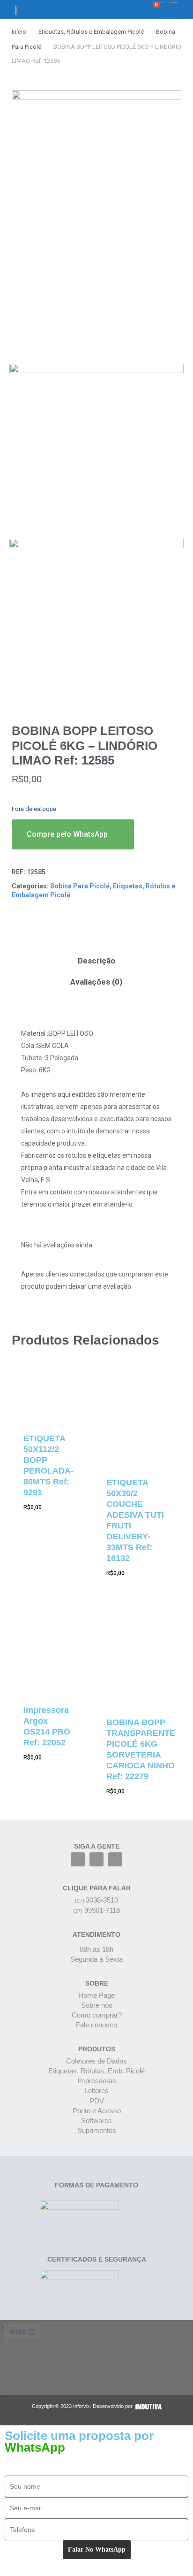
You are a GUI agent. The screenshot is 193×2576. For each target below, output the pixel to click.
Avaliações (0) (96, 982)
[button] (121, 10)
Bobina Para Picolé (80, 886)
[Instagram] (96, 1859)
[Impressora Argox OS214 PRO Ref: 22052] (48, 1651)
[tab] (96, 961)
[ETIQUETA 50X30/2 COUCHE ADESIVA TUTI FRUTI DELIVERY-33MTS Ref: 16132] (141, 1418)
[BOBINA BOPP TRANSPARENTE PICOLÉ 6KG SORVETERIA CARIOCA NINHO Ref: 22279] (141, 1657)
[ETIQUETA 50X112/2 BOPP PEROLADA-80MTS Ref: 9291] (48, 1396)
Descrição (96, 961)
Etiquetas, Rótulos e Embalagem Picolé (91, 32)
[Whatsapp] (115, 1859)
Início (19, 32)
